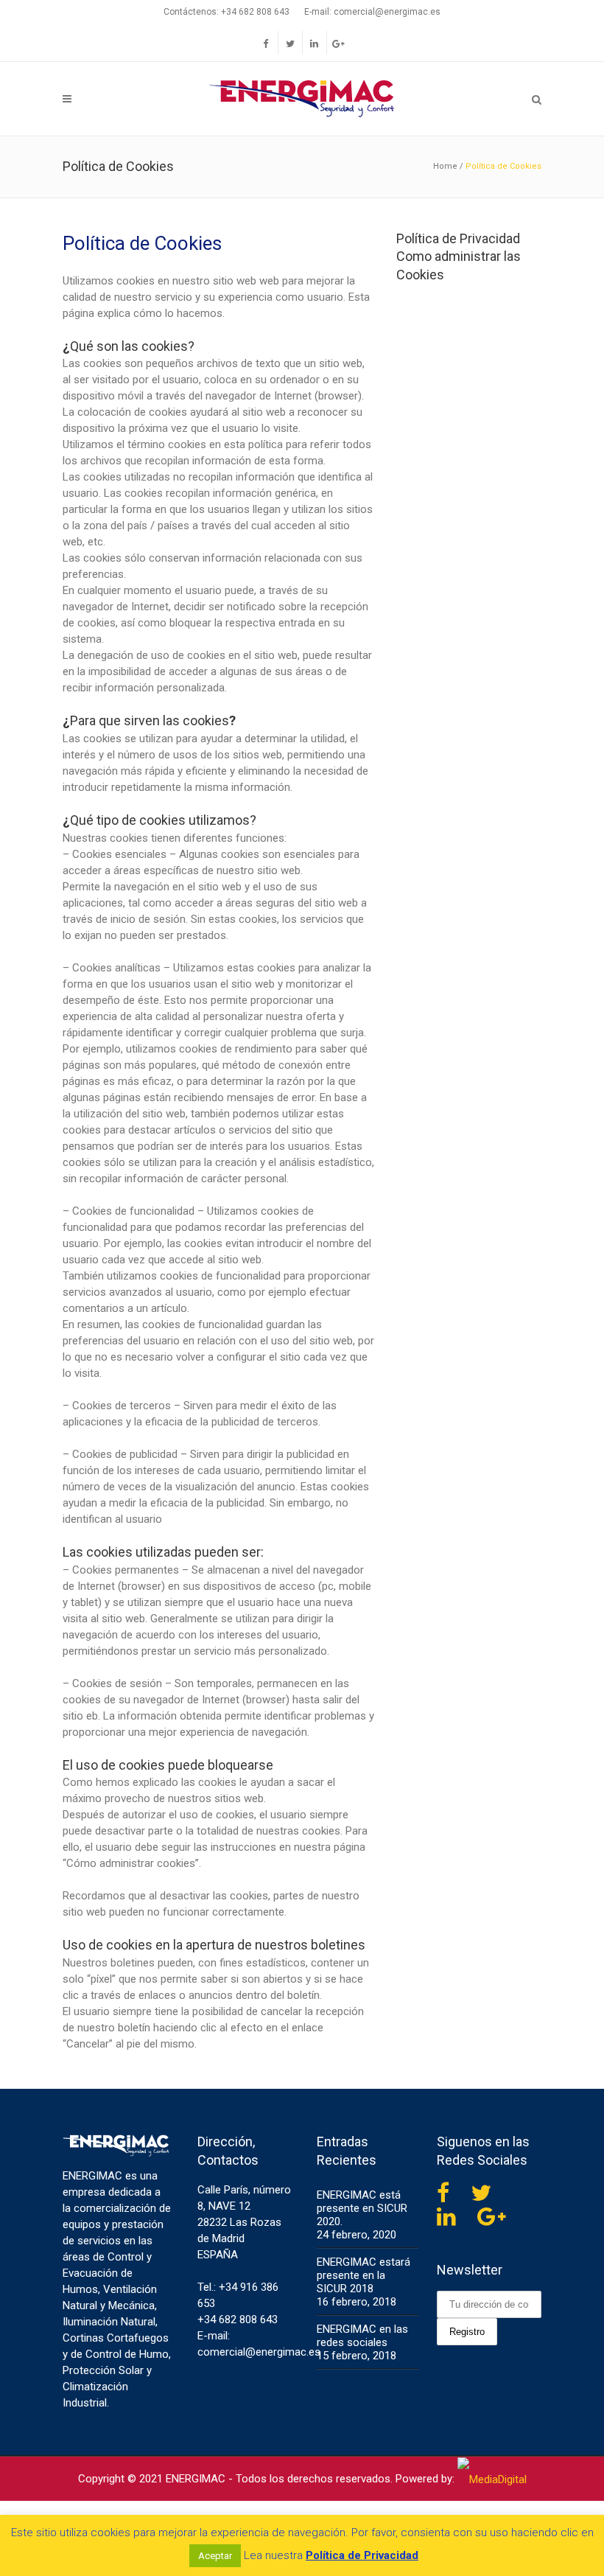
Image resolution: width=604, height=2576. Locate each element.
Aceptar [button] (215, 2556)
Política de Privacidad (458, 238)
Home (445, 166)
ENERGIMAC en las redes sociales (362, 2336)
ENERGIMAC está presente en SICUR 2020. (362, 2208)
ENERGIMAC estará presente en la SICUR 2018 (364, 2275)
